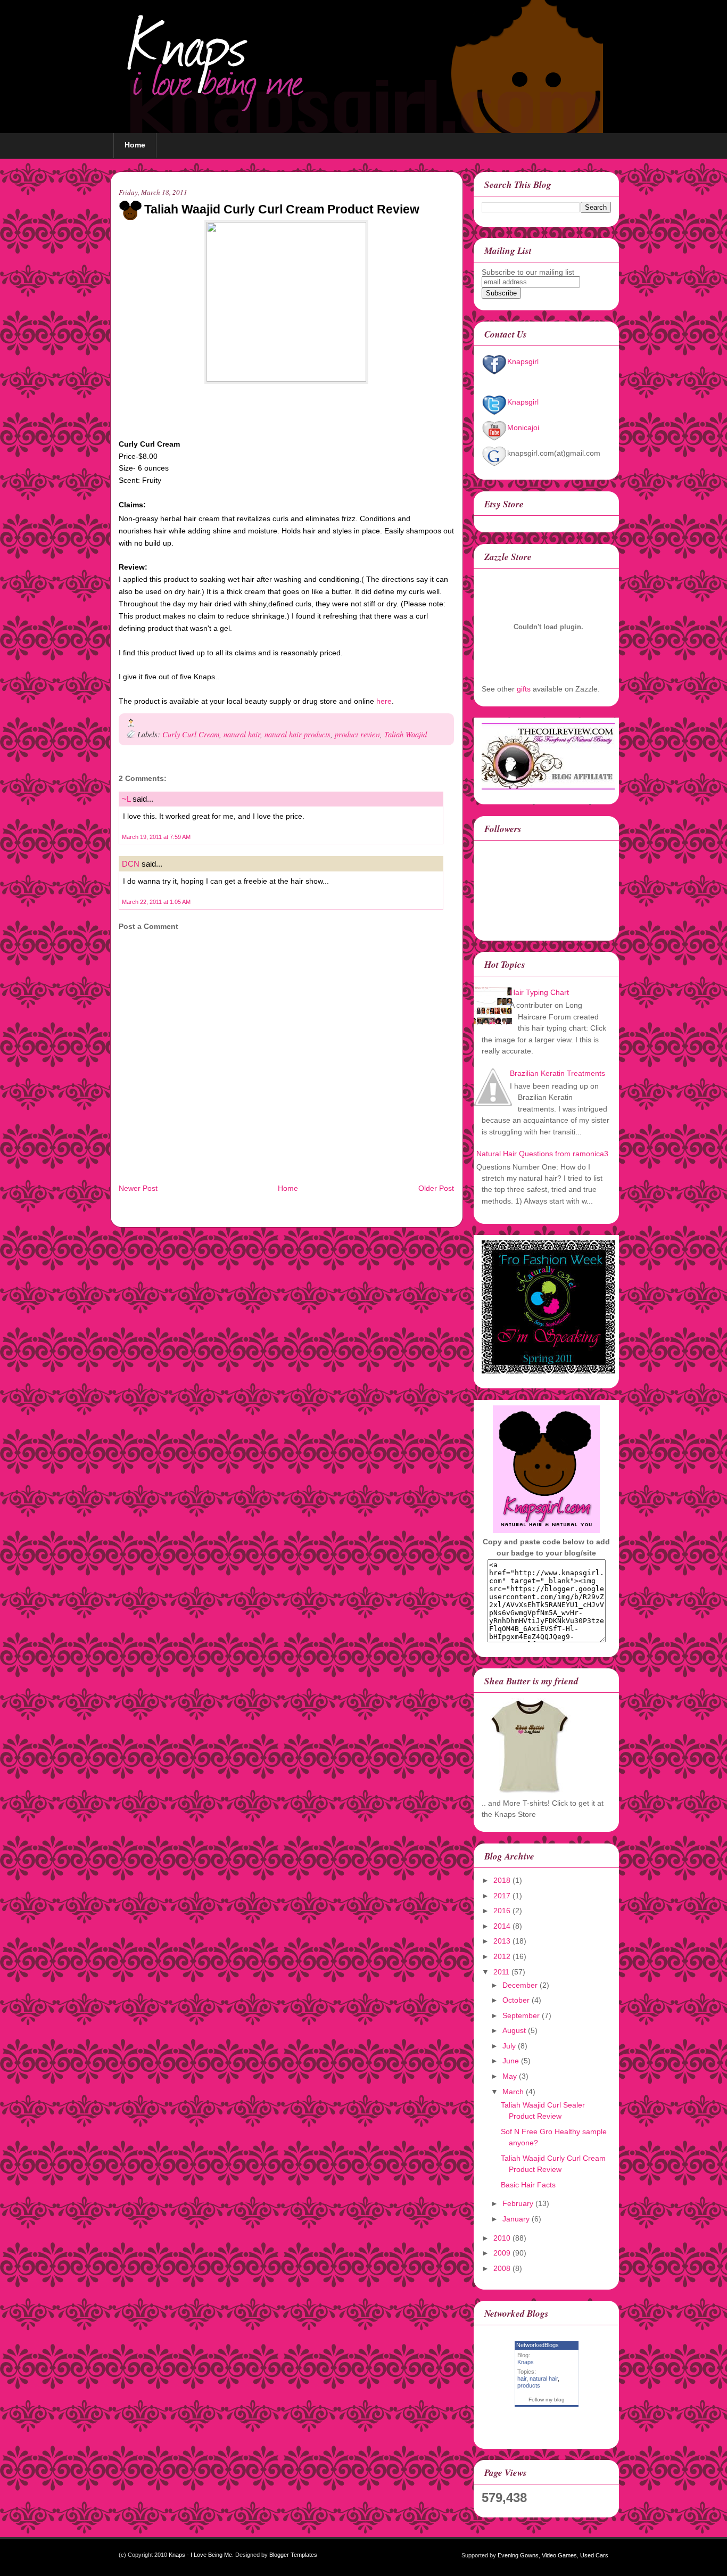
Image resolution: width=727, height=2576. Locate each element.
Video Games (559, 2555)
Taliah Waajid (406, 734)
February (518, 2203)
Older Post (436, 1188)
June (511, 2061)
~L (126, 799)
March (513, 2092)
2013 (502, 1941)
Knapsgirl (523, 361)
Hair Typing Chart (539, 992)
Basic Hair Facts (528, 2185)
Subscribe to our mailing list (528, 272)
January (516, 2219)
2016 (502, 1911)
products (529, 2385)
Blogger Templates (293, 2555)
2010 (502, 2238)
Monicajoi (523, 427)
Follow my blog (547, 2400)
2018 (502, 1880)
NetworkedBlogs (538, 2345)
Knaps (526, 2362)
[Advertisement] (243, 1171)
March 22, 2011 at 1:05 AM (156, 902)
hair (522, 2379)
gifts (524, 689)
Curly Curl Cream (191, 734)
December (520, 1985)
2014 (502, 1926)
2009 (502, 2253)
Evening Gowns (518, 2555)
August (514, 2030)
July (509, 2046)
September (521, 2015)
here (384, 701)
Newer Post (138, 1188)
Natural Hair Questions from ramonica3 (542, 1154)
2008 (502, 2268)
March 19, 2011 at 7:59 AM (156, 837)
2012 (502, 1956)
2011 (501, 1972)
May (510, 2076)
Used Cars (594, 2555)
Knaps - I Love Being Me (200, 2555)
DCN (131, 864)
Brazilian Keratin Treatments (557, 1073)
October (516, 2000)
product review (357, 734)
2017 (502, 1896)
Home (135, 145)
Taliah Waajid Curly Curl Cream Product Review (282, 209)
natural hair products (298, 734)
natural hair (242, 734)
